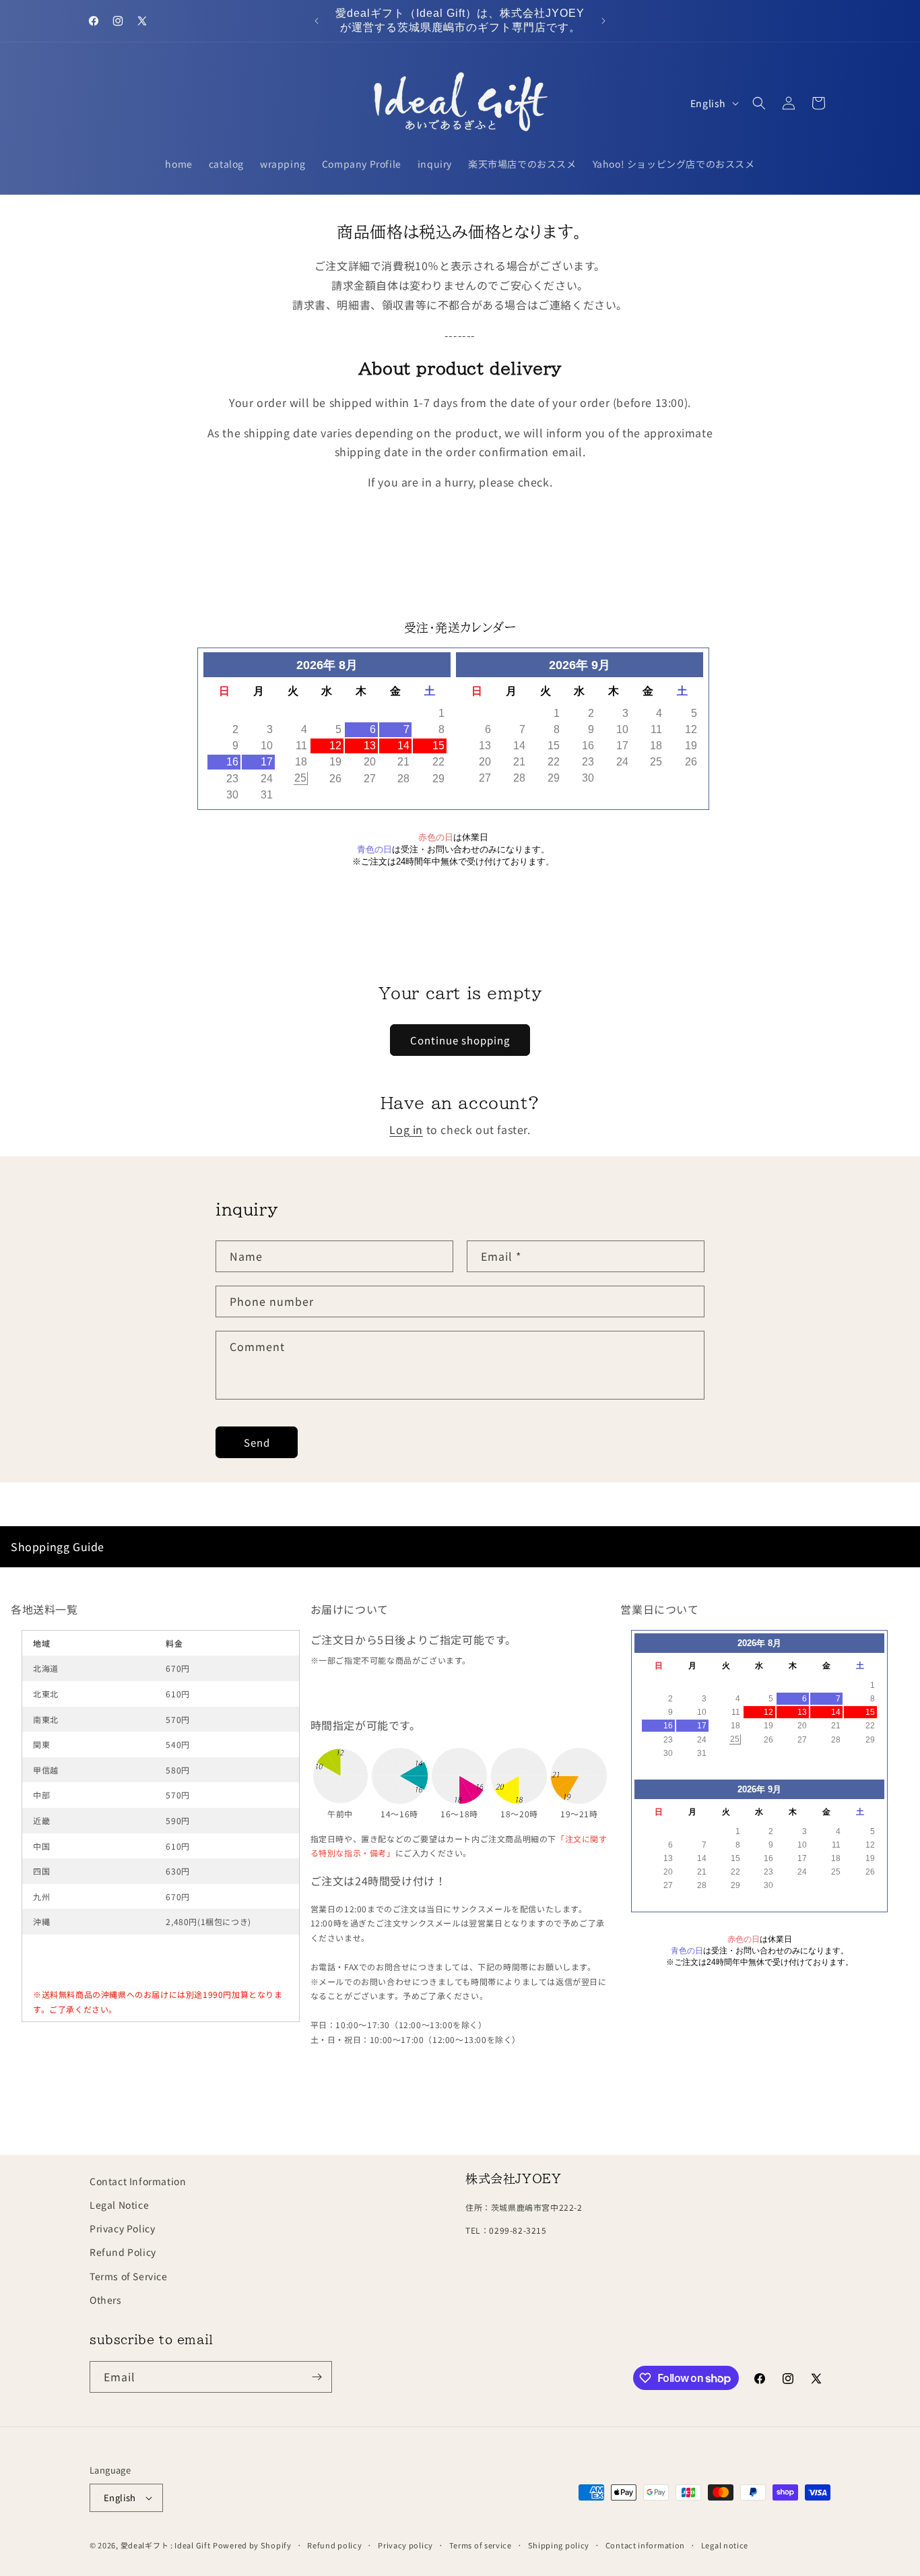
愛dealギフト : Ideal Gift (166, 2545)
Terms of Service (129, 2275)
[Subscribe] (317, 2377)
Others (106, 2300)
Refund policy (334, 2544)
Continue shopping (460, 1040)
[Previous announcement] (317, 21)
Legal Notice (119, 2205)
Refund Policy (123, 2252)
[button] (759, 103)
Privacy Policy (122, 2228)
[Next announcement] (603, 21)
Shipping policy (559, 2544)
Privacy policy (405, 2544)
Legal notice (725, 2544)
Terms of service (481, 2544)
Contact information (645, 2544)
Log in (406, 1129)
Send (257, 1442)
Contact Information (138, 2181)
